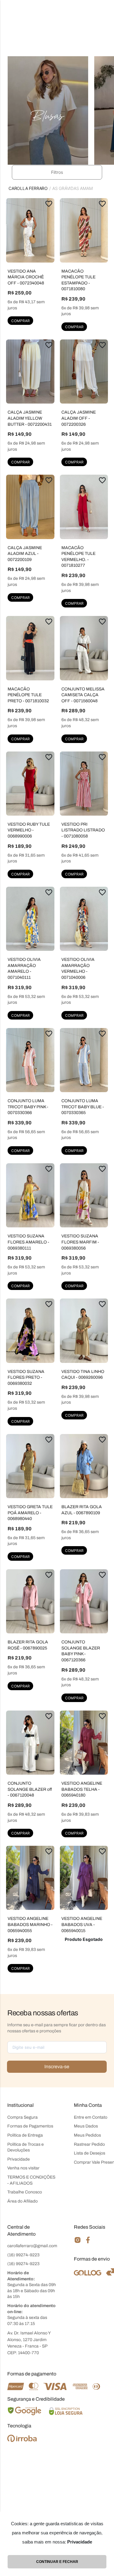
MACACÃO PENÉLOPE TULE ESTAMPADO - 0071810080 (78, 280)
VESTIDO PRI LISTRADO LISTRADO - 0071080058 (83, 830)
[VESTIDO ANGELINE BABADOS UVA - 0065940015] (84, 1878)
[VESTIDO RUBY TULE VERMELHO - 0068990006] (30, 784)
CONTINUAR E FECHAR (57, 2562)
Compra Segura (22, 2117)
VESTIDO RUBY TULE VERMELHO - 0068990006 (29, 830)
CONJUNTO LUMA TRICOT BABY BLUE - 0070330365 (83, 1107)
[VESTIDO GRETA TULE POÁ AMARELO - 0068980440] (30, 1466)
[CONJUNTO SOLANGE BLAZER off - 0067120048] (30, 1743)
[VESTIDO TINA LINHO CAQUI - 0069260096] (84, 1331)
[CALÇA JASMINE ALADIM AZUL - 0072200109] (30, 507)
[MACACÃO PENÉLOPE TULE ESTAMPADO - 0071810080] (84, 230)
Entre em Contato (91, 2117)
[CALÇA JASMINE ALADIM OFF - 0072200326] (84, 371)
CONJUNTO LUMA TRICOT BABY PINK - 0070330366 (28, 1107)
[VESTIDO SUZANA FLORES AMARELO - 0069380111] (30, 1195)
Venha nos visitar (23, 2168)
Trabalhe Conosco (25, 2192)
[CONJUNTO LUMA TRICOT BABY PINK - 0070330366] (30, 1060)
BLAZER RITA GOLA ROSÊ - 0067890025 (28, 1645)
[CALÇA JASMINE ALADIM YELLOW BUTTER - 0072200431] (30, 371)
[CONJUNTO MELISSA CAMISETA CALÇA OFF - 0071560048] (84, 648)
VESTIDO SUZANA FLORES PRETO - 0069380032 (26, 1377)
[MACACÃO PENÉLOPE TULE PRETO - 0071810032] (30, 648)
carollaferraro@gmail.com (32, 2246)
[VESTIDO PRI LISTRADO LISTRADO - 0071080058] (84, 784)
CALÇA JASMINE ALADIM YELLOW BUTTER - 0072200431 (30, 418)
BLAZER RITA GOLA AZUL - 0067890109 (82, 1510)
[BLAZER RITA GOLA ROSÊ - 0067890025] (30, 1601)
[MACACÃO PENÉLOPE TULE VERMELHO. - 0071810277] (84, 507)
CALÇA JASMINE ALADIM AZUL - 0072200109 (25, 554)
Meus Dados (86, 2126)
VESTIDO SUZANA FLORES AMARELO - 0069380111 (28, 1242)
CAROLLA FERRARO (28, 188)
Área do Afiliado (22, 2201)
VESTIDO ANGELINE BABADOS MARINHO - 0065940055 (30, 1924)
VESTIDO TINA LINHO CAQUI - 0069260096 (83, 1375)
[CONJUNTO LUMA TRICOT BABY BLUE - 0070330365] (84, 1060)
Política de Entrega (25, 2135)
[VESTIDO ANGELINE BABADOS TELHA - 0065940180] (84, 1743)
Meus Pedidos (87, 2135)
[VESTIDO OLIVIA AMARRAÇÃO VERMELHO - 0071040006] (84, 919)
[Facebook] (88, 2242)
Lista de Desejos (90, 2153)
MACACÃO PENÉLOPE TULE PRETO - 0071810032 (28, 695)
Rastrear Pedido (89, 2144)
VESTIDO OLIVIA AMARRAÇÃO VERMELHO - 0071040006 (78, 968)
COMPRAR (21, 321)
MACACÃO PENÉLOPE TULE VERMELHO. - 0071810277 (78, 557)
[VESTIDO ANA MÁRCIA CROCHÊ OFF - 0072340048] (30, 230)
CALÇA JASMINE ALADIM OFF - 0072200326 (79, 418)
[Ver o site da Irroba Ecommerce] (22, 2440)
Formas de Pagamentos (30, 2126)
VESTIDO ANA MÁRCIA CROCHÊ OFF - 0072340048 (26, 277)
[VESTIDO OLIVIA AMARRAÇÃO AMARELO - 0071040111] (30, 919)
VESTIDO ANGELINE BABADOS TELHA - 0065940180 (82, 1789)
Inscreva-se (57, 2067)
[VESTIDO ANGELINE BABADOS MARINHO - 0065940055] (30, 1878)
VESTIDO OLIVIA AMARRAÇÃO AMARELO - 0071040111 (24, 968)
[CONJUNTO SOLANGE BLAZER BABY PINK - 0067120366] (84, 1601)
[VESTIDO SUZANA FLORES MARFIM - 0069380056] (84, 1195)
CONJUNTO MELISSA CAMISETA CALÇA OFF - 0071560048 (83, 695)
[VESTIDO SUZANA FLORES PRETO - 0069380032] (30, 1331)
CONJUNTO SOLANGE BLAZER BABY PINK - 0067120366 (81, 1651)
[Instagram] (78, 2242)
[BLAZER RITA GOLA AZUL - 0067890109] (84, 1466)
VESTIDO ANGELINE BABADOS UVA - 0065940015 (82, 1924)
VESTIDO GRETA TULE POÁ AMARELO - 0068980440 (30, 1513)
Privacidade (19, 2159)
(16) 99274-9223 (23, 2255)
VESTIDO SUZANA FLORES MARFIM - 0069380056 (80, 1242)
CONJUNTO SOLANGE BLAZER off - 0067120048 (30, 1789)
